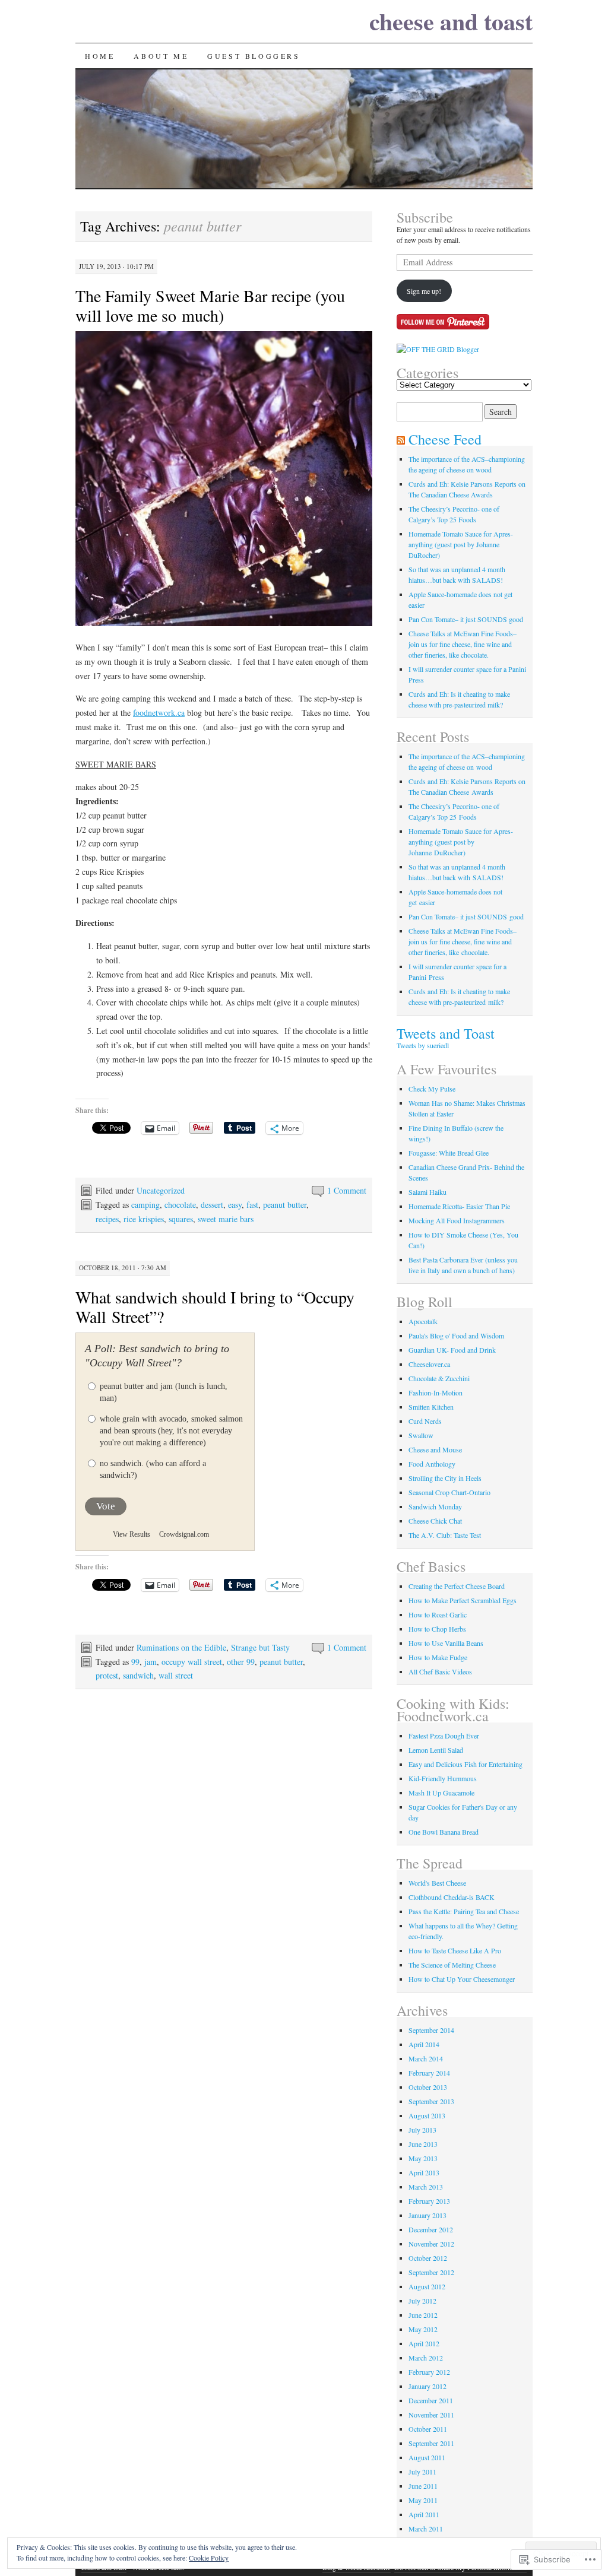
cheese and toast (451, 21)
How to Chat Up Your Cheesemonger (462, 1979)
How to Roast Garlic (438, 1614)
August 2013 (427, 2115)
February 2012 (429, 2372)
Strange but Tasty (260, 1647)
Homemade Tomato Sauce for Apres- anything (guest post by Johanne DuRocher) (461, 544)
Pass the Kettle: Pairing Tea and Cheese (464, 1911)
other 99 (241, 1662)
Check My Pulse (432, 1089)
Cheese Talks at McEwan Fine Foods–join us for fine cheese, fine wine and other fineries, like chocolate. (463, 644)
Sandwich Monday (435, 1506)
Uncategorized (161, 1190)
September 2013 (431, 2101)
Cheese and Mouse (435, 1449)
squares (181, 1219)
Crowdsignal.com (184, 1534)
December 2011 (431, 2400)
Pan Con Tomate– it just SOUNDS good (466, 619)
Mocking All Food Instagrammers (457, 1220)
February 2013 (429, 2201)
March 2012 (426, 2358)
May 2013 (423, 2158)
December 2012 (431, 2229)
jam (151, 1662)
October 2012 (428, 2258)
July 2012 (422, 2301)
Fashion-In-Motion (436, 1392)
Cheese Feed (445, 439)
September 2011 (431, 2443)
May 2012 (423, 2329)
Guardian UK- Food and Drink (452, 1350)
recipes (107, 1219)
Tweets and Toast (446, 1033)
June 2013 (423, 2144)
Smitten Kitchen (431, 1407)
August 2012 (427, 2286)
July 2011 (422, 2472)
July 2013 (422, 2130)
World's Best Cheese (437, 1883)
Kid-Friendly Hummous (443, 1778)
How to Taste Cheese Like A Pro (455, 1950)
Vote (106, 1506)
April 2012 (424, 2343)
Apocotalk (423, 1321)
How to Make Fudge (438, 1657)
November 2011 (431, 2415)
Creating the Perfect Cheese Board (457, 1586)
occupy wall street (192, 1662)
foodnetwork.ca (159, 713)
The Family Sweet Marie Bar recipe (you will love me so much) (210, 305)
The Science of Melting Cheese (452, 1965)
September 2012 (431, 2272)
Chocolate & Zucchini (439, 1378)
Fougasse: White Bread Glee (449, 1153)
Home (100, 56)
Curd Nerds (425, 1421)
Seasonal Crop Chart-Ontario (449, 1492)
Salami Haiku (427, 1192)
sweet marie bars (226, 1219)
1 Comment (347, 1190)
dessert (212, 1205)
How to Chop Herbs (437, 1629)
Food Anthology (432, 1464)
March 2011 (426, 2529)
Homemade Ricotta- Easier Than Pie (459, 1206)
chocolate (180, 1205)
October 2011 (428, 2429)
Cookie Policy (209, 2558)
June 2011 (423, 2486)
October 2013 (428, 2087)
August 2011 (427, 2457)
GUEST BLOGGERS (254, 56)
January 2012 (427, 2386)
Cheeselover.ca (429, 1364)
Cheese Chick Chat (435, 1521)
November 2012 (431, 2244)
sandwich (138, 1675)
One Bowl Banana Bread (444, 1832)
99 (135, 1662)
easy (235, 1205)
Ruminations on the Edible (181, 1647)
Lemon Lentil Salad (436, 1750)
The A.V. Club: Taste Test (445, 1535)
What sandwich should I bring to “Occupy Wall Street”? (215, 1307)
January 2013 (427, 2215)
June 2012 (423, 2315)
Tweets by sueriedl (423, 1045)
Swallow (421, 1435)
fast (252, 1205)
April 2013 (424, 2172)
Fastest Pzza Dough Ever (444, 1736)
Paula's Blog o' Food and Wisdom (456, 1335)
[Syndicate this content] (401, 439)
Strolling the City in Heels (445, 1478)
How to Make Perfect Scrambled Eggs (463, 1600)
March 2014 (426, 2058)
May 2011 (423, 2500)
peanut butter (285, 1205)
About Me (161, 56)
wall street (176, 1675)
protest (107, 1675)
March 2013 (426, 2187)
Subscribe (425, 217)
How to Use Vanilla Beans (446, 1643)
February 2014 (429, 2073)
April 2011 (424, 2514)
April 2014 (424, 2044)
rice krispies (144, 1219)
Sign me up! (424, 291)
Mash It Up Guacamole (441, 1793)
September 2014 (431, 2030)
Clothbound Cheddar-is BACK (452, 1897)
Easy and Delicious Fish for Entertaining (465, 1764)
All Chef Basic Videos (440, 1671)
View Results (132, 1534)
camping (145, 1205)
